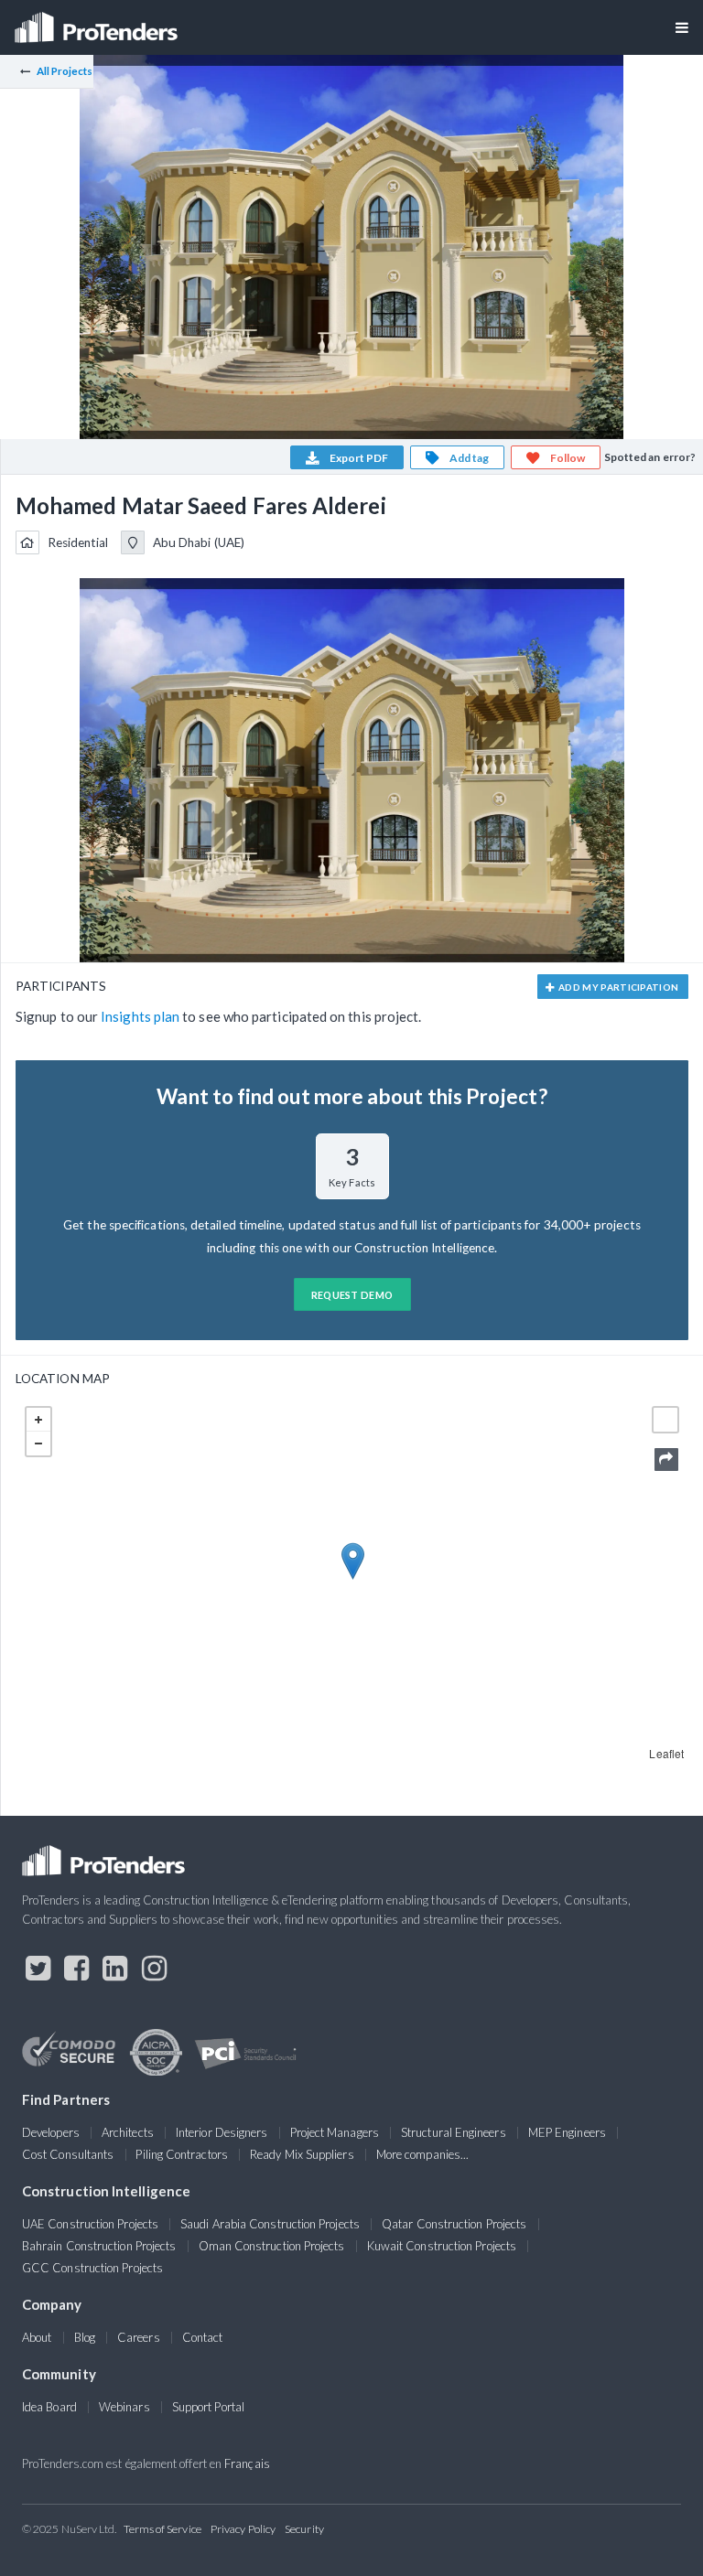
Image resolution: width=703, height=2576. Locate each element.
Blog (85, 2337)
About (37, 2337)
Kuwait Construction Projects (442, 2246)
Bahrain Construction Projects (99, 2246)
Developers (51, 2132)
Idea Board (49, 2407)
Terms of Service (162, 2529)
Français (247, 2463)
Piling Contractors (181, 2154)
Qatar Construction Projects (454, 2224)
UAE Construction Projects (90, 2224)
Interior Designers (222, 2132)
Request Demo (352, 1295)
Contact (203, 2337)
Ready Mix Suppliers (302, 2154)
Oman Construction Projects (272, 2246)
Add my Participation (618, 987)
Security (304, 2529)
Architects (128, 2132)
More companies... (422, 2154)
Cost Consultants (68, 2154)
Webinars (124, 2407)
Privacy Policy (243, 2529)
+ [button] (38, 1420)
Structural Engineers (454, 2132)
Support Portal (208, 2407)
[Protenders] (98, 21)
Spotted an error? (650, 457)
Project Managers (335, 2132)
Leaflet (666, 1753)
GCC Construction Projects (92, 2268)
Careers (139, 2337)
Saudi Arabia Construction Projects (270, 2224)
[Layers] (665, 1420)
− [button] (38, 1444)
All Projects (65, 71)
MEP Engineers (567, 2132)
